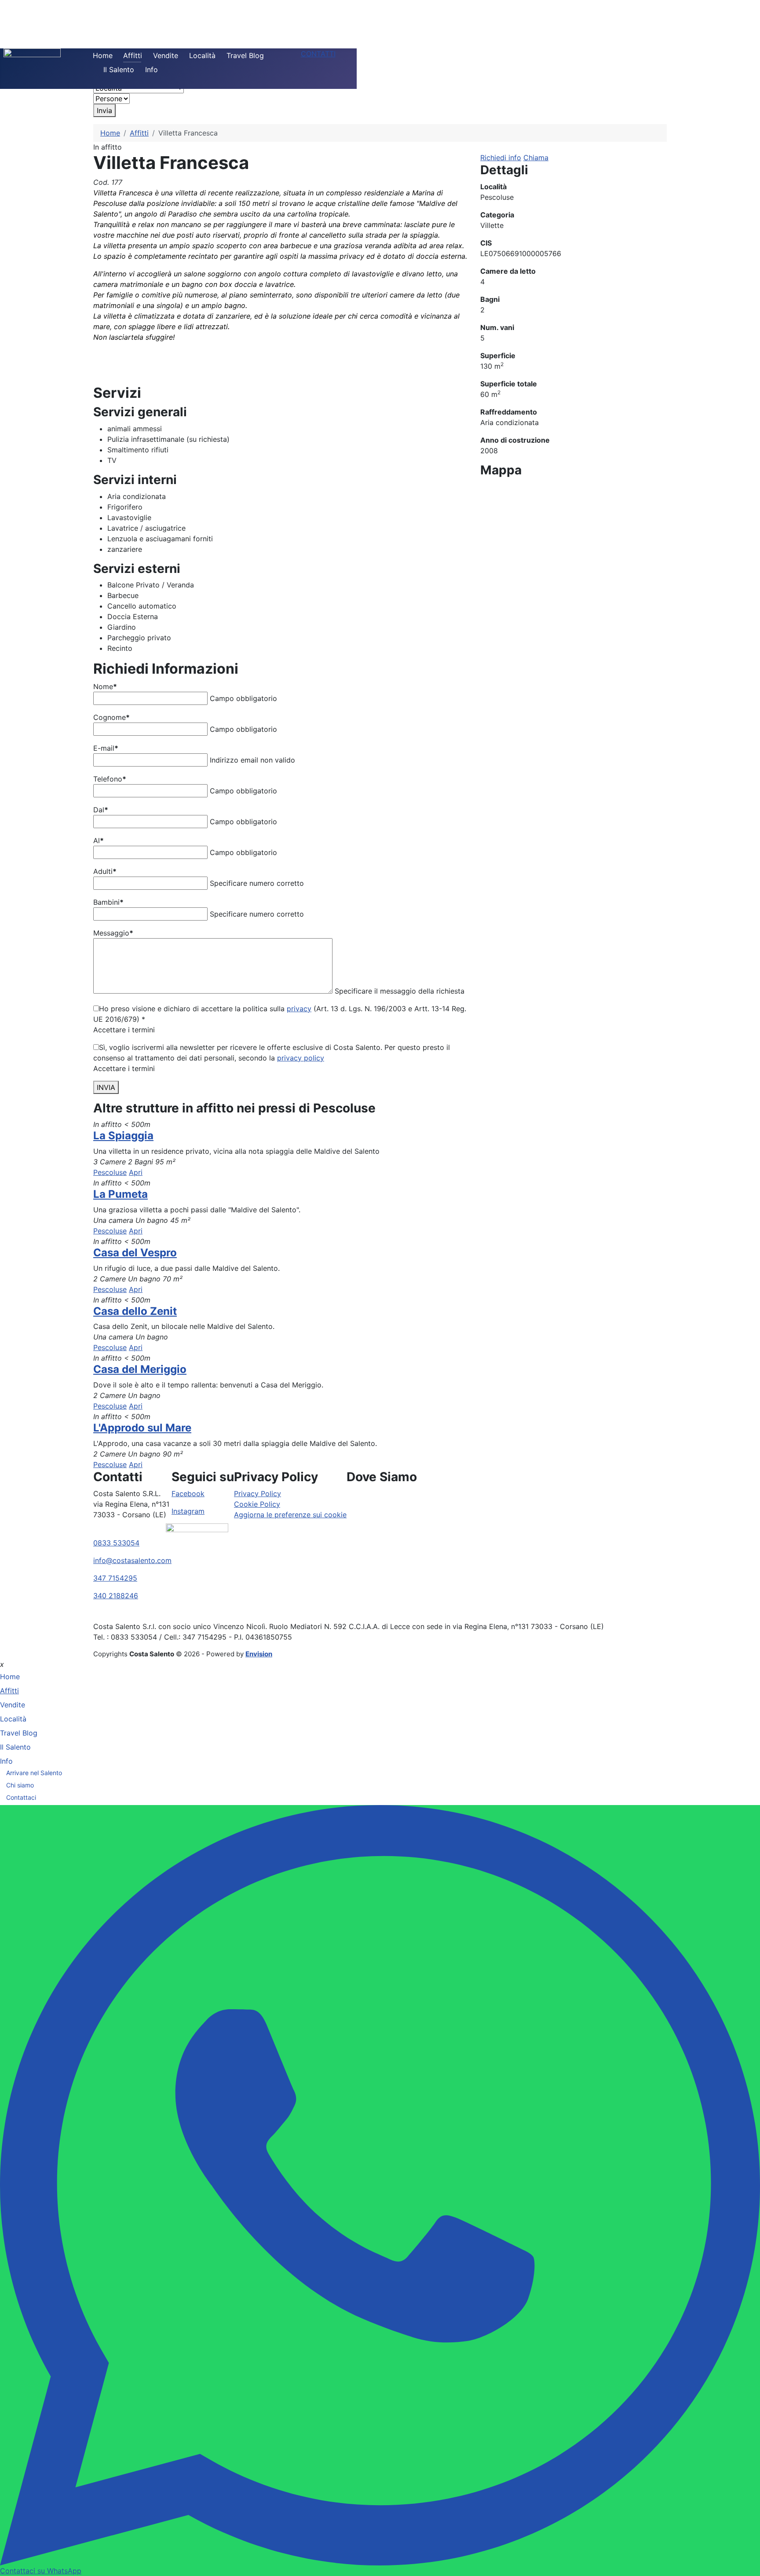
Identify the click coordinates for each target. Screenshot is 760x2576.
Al (99, 840)
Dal (101, 810)
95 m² (165, 1162)
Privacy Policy (258, 1493)
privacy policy (301, 1058)
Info (152, 70)
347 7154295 (115, 1578)
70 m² (173, 1279)
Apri (136, 1172)
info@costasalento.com (132, 1560)
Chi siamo (20, 1785)
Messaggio (113, 933)
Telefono (110, 779)
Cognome (111, 717)
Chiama (536, 158)
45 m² (180, 1220)
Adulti (105, 871)
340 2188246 (116, 1596)
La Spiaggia (123, 1136)
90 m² (173, 1454)
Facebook (188, 1493)
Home (103, 55)
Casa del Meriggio (140, 1369)
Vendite (166, 55)
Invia (104, 110)
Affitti (133, 55)
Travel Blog (245, 55)
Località (202, 55)
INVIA (106, 1087)
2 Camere (110, 1279)
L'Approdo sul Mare (142, 1428)
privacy (299, 1009)
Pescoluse (110, 1172)
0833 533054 (116, 1543)
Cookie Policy (257, 1504)
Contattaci (21, 1797)
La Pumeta (121, 1194)
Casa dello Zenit (135, 1311)
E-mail (106, 748)
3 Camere (110, 1162)
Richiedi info (501, 158)
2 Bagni (141, 1162)
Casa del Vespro (135, 1253)
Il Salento (119, 70)
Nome (105, 686)
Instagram (188, 1511)
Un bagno (152, 1220)
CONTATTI (318, 54)
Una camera (113, 1220)
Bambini (108, 902)
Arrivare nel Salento (34, 1773)
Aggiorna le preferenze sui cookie (290, 1515)
